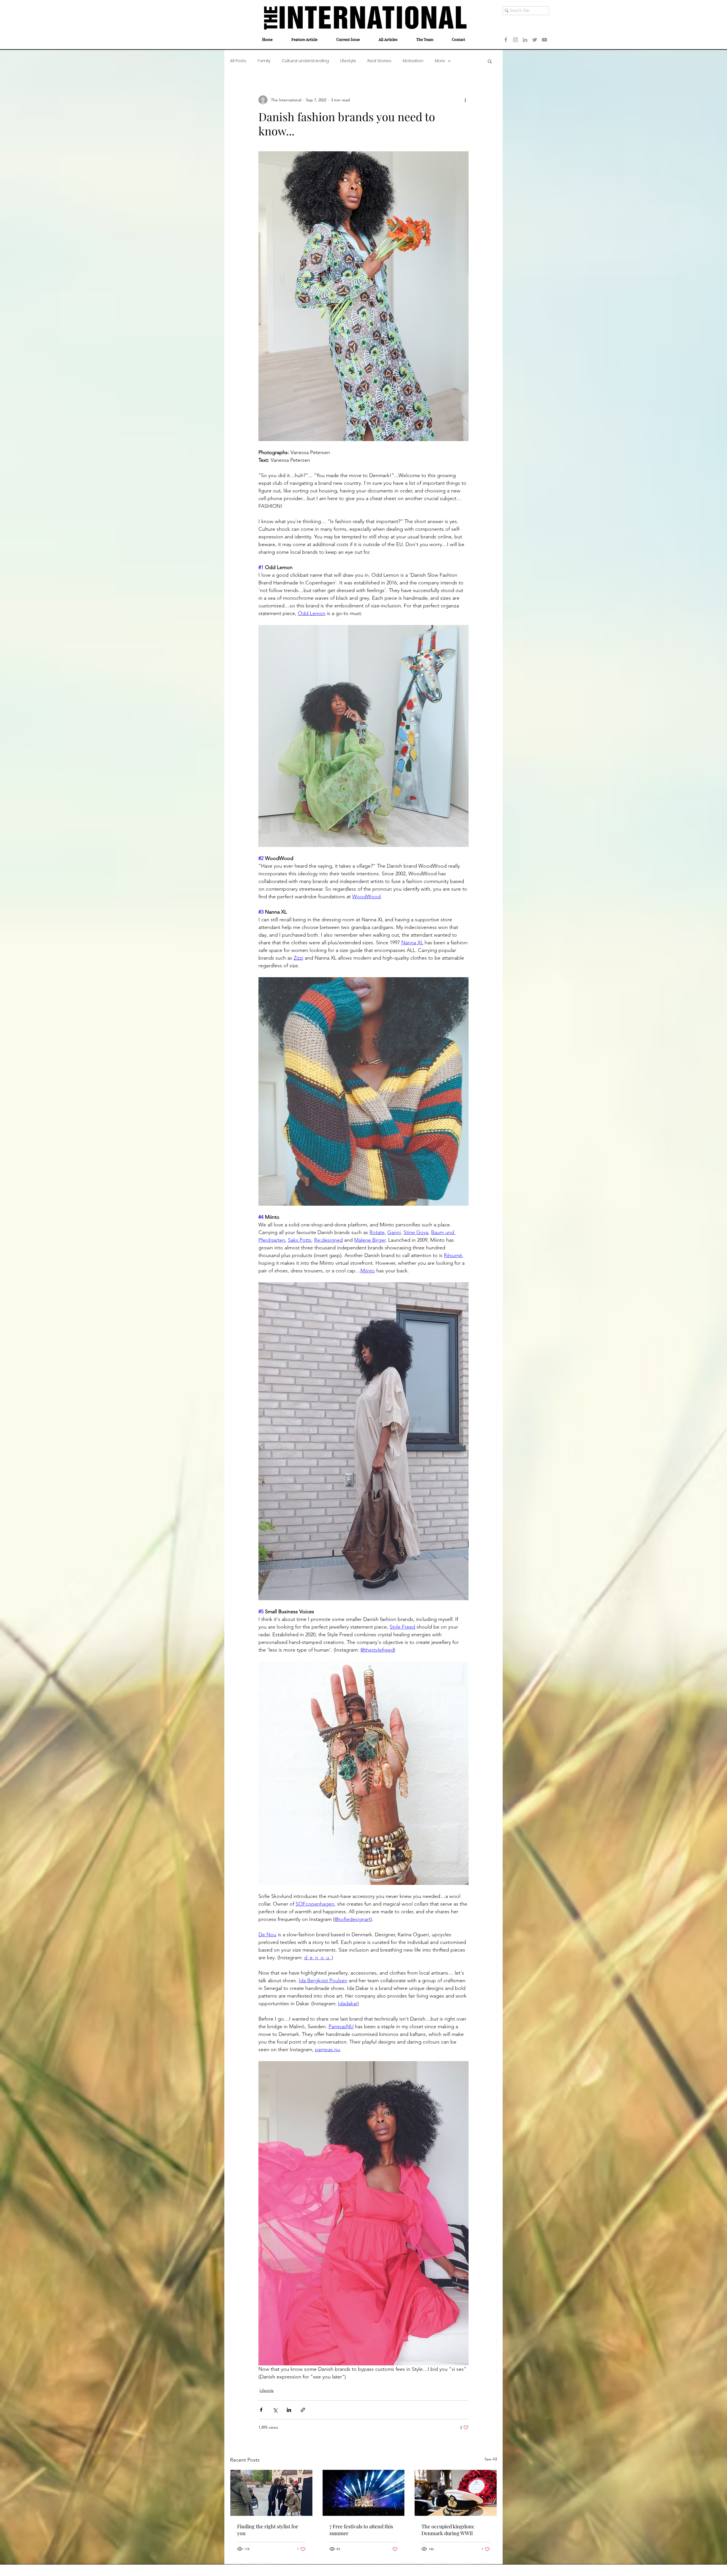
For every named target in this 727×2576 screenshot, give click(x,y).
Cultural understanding (305, 61)
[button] (490, 61)
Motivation (413, 61)
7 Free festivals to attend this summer (361, 2530)
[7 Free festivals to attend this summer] (364, 2493)
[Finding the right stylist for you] (271, 2493)
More (440, 61)
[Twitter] (535, 40)
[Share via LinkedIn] (289, 2410)
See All (491, 2459)
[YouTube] (544, 40)
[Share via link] (303, 2410)
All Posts (238, 61)
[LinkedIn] (525, 40)
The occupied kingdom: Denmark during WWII (448, 2530)
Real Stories (379, 61)
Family (264, 61)
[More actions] (465, 100)
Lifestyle (348, 61)
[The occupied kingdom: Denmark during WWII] (456, 2493)
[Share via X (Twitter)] (275, 2410)
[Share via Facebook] (261, 2410)
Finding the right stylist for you (268, 2530)
